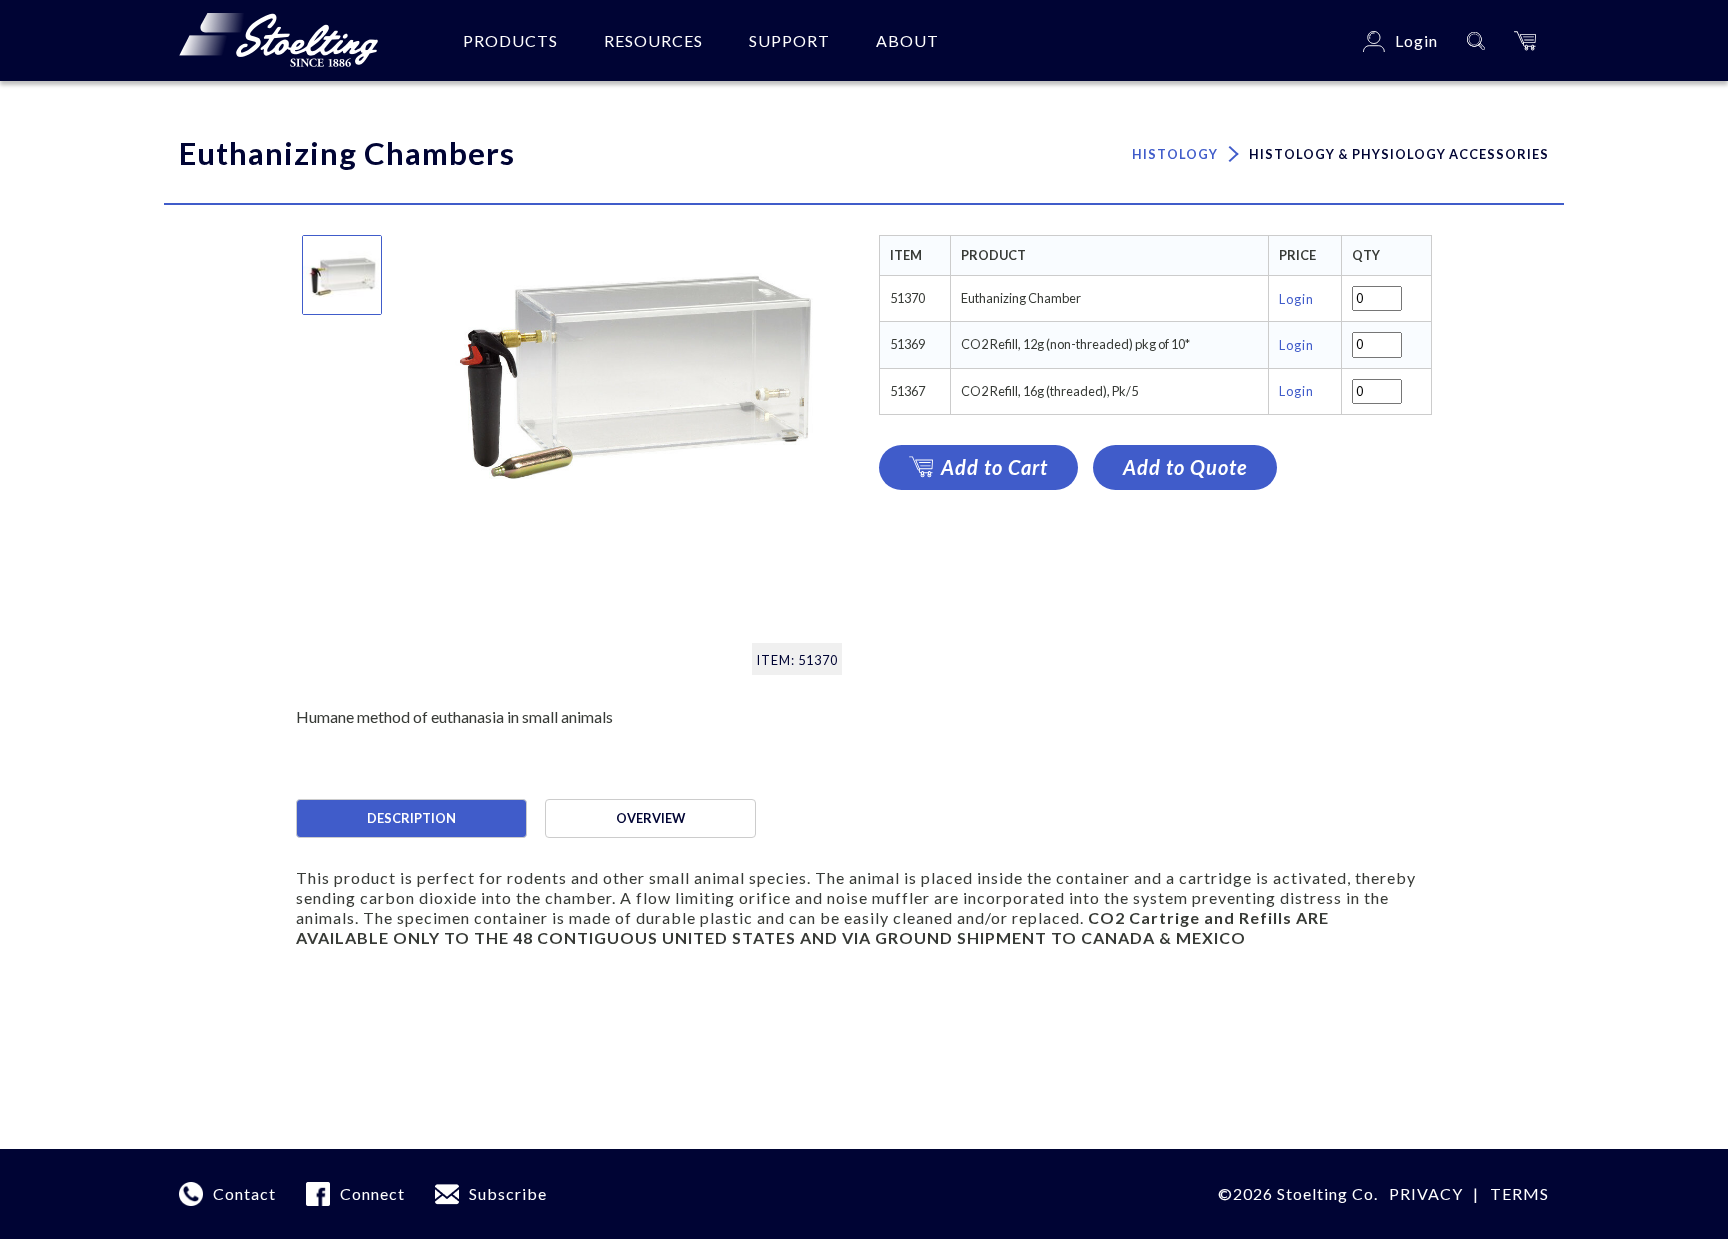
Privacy (1426, 1193)
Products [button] (510, 40)
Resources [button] (653, 40)
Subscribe (508, 1193)
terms (1519, 1193)
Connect (372, 1193)
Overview (650, 818)
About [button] (907, 40)
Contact (244, 1193)
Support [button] (789, 40)
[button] (1525, 40)
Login (1296, 299)
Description (411, 818)
